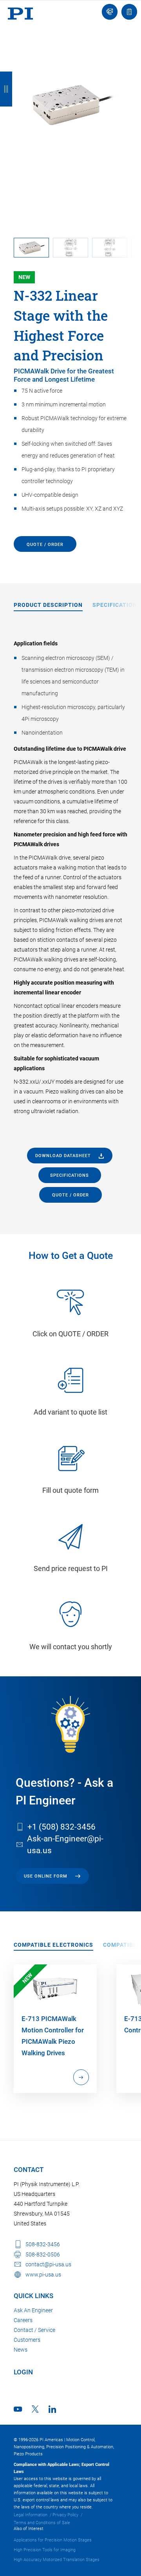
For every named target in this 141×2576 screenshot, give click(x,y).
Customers (27, 2340)
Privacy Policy (65, 2515)
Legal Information (31, 2515)
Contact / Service (34, 2330)
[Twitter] (35, 2409)
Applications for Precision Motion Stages (53, 2540)
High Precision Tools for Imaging (45, 2550)
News (21, 2350)
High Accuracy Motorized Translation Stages (57, 2560)
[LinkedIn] (52, 2409)
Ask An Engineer (33, 2310)
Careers (23, 2320)
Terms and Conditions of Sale (42, 2523)
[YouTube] (18, 2409)
